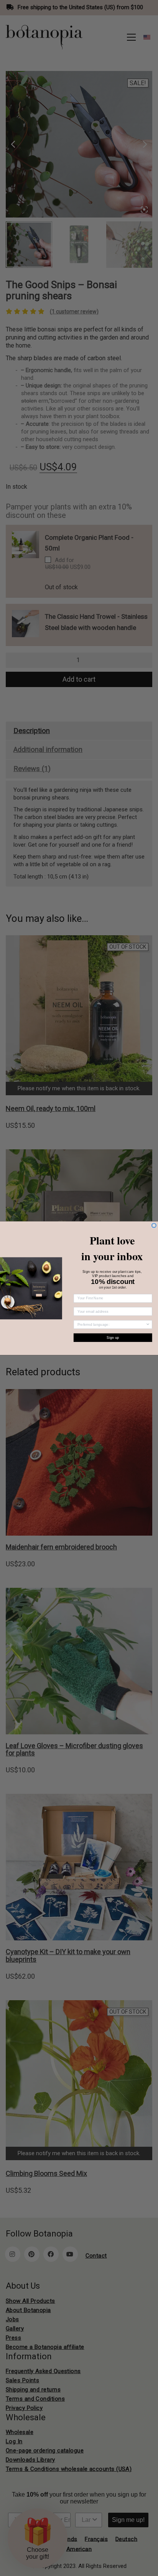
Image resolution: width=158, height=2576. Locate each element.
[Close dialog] (154, 1225)
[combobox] (112, 1324)
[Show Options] (148, 1324)
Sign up (113, 1337)
